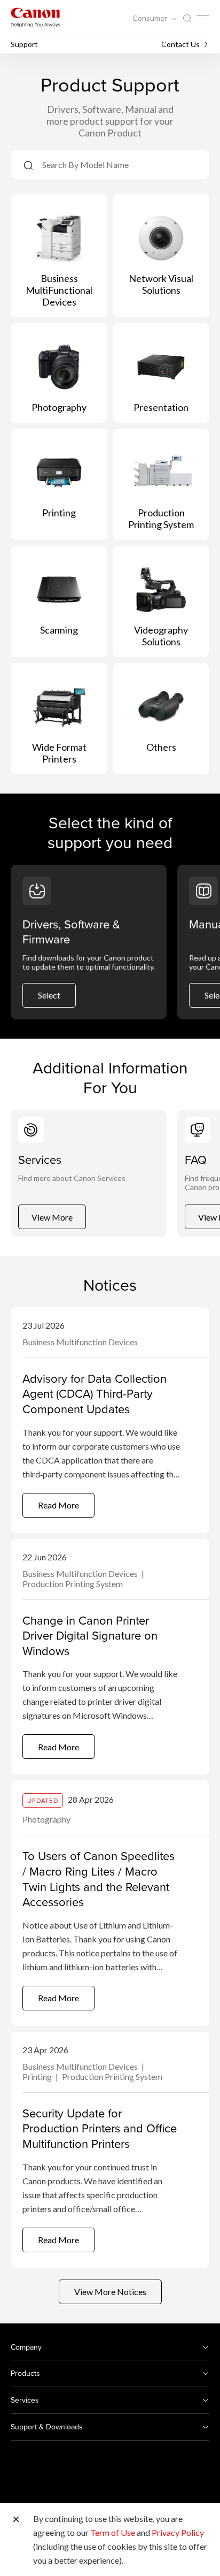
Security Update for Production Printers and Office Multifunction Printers (100, 2128)
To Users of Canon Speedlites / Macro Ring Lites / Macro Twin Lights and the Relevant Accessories (99, 1878)
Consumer (151, 18)
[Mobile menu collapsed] (203, 17)
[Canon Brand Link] (35, 17)
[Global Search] (187, 18)
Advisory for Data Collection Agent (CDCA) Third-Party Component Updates (95, 1393)
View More (52, 1217)
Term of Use (113, 2532)
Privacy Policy (178, 2532)
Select (49, 995)
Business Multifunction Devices (80, 1342)
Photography (46, 1819)
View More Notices (110, 2292)
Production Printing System (73, 1584)
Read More (58, 1505)
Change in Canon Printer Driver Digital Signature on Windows (90, 1635)
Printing (38, 2076)
